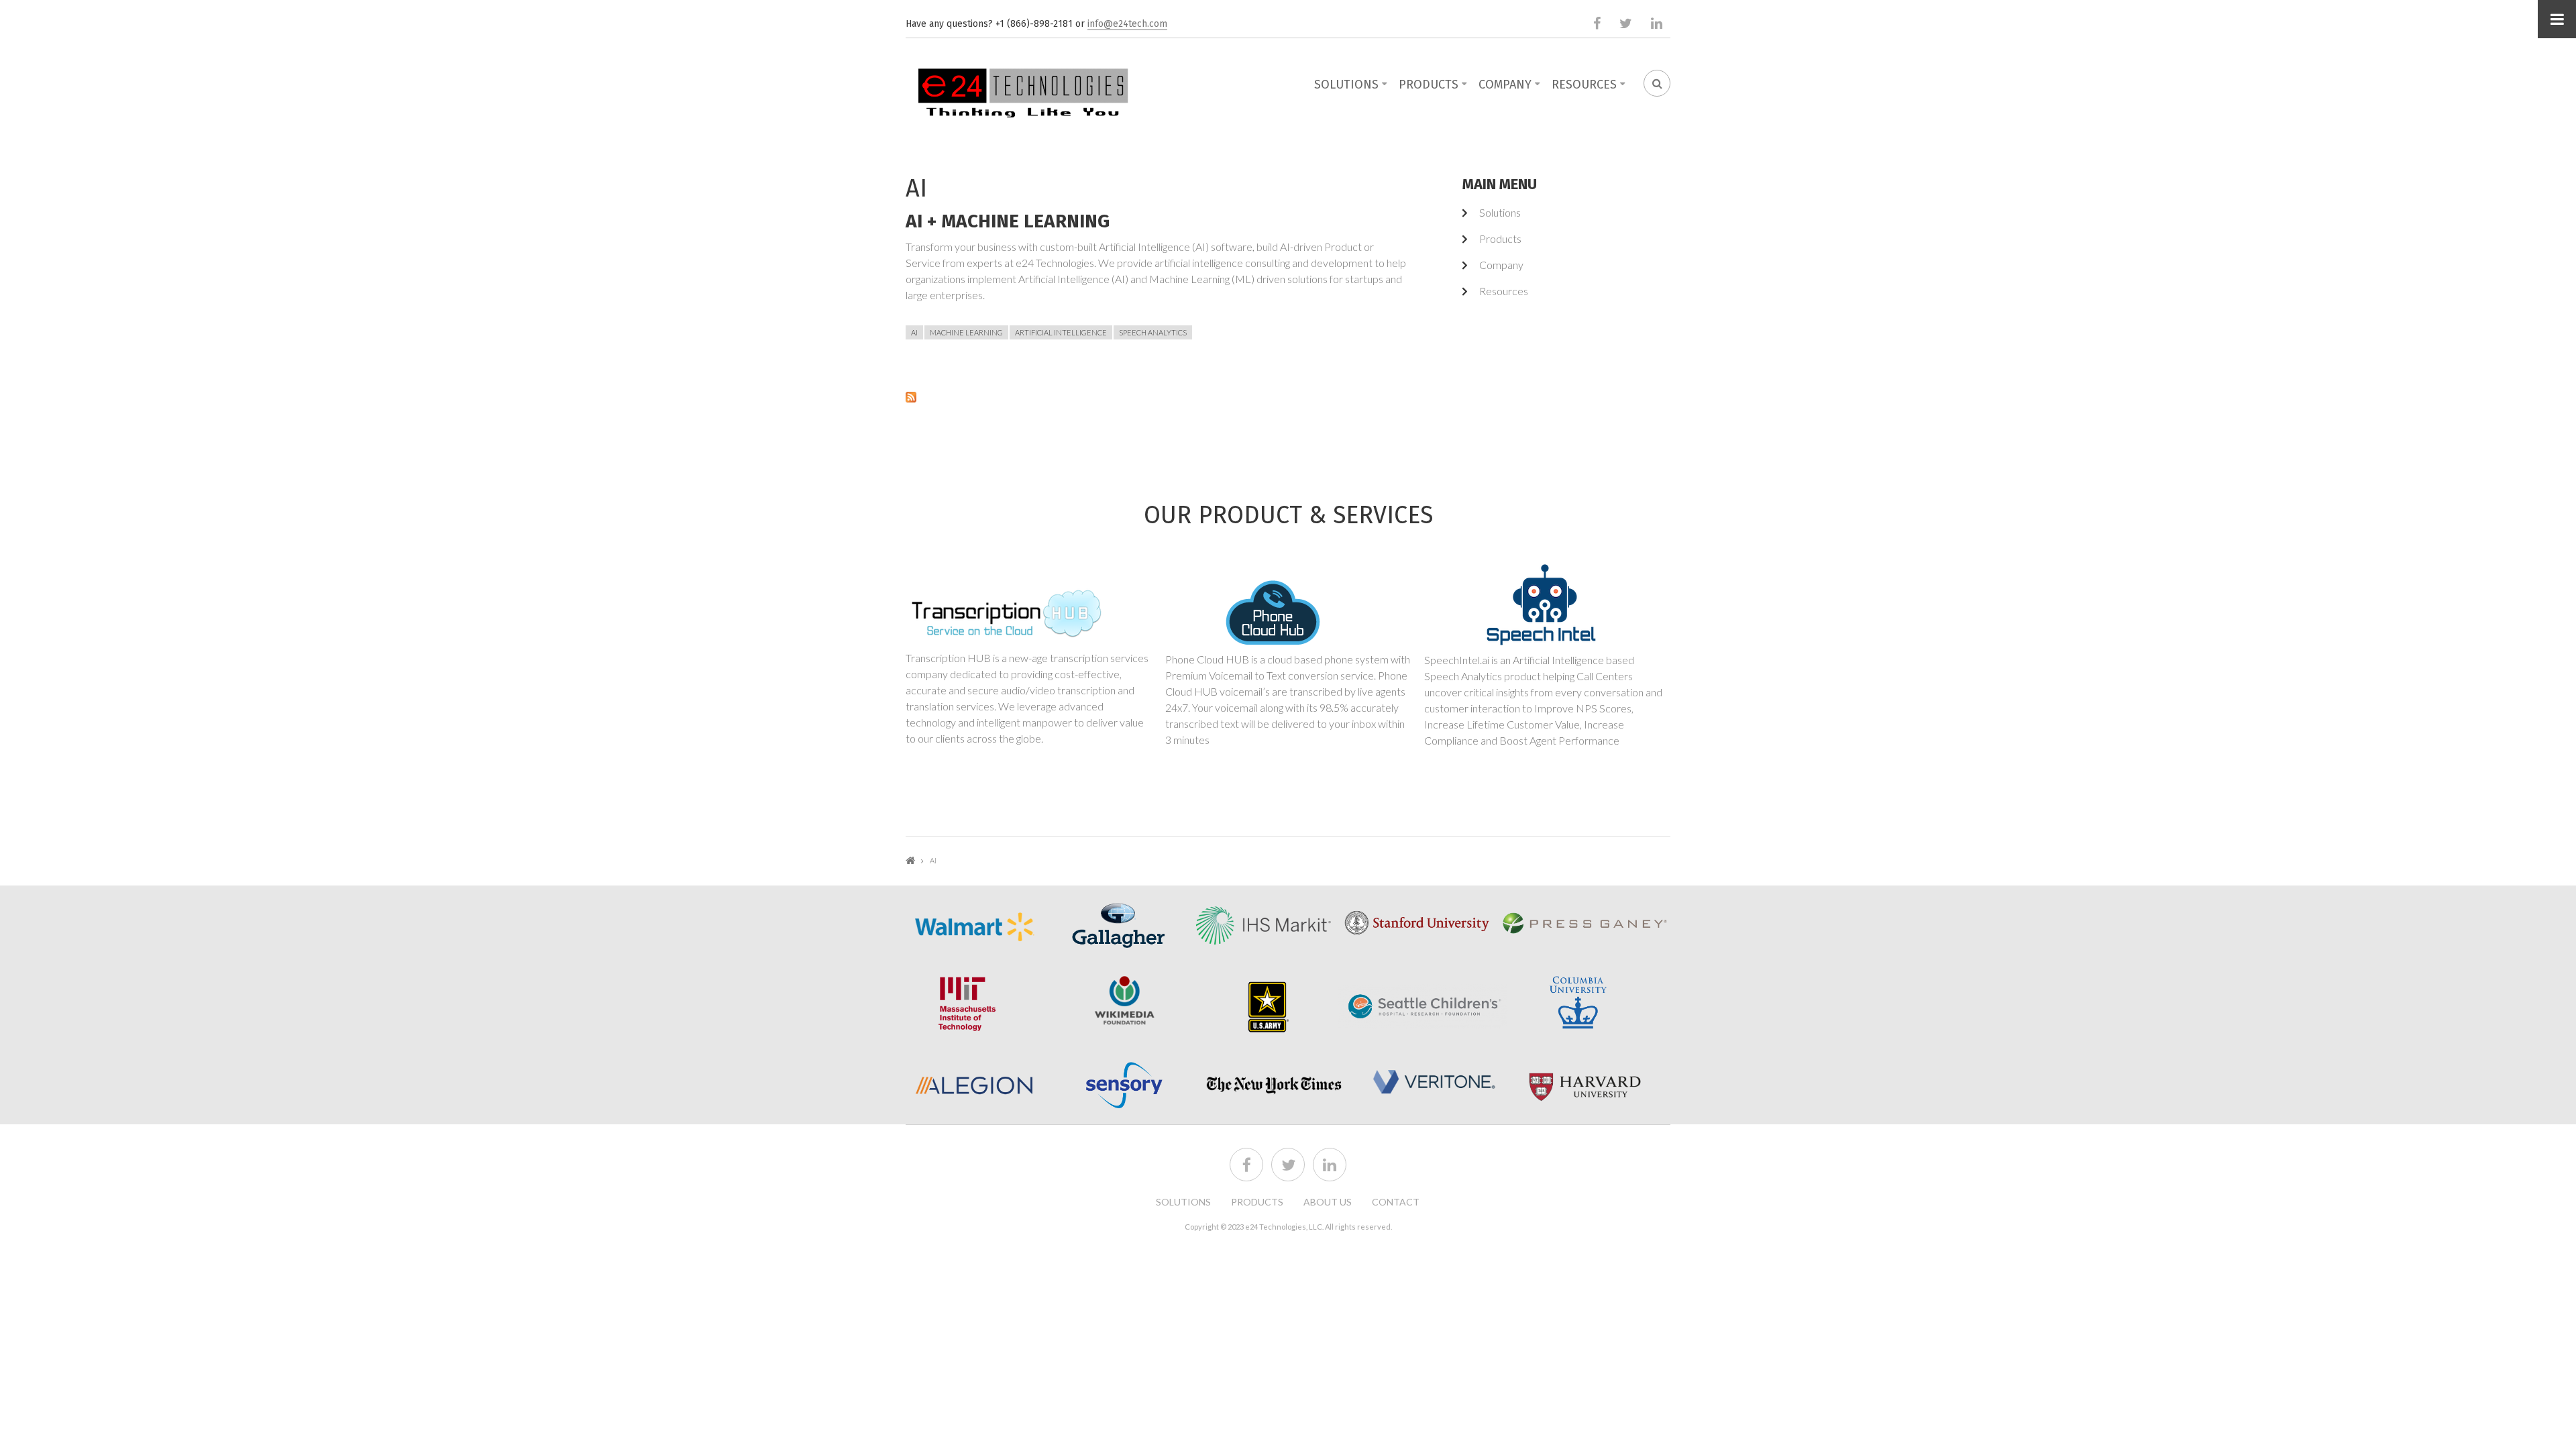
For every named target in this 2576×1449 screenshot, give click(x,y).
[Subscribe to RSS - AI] (1157, 396)
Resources (1584, 85)
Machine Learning (966, 332)
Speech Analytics (1153, 332)
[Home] (1023, 90)
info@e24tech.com (1127, 24)
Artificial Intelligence (1061, 332)
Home (910, 860)
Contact (1396, 1202)
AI (914, 332)
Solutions (1346, 85)
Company (1505, 85)
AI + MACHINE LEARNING (1008, 221)
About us (1328, 1202)
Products (1429, 85)
